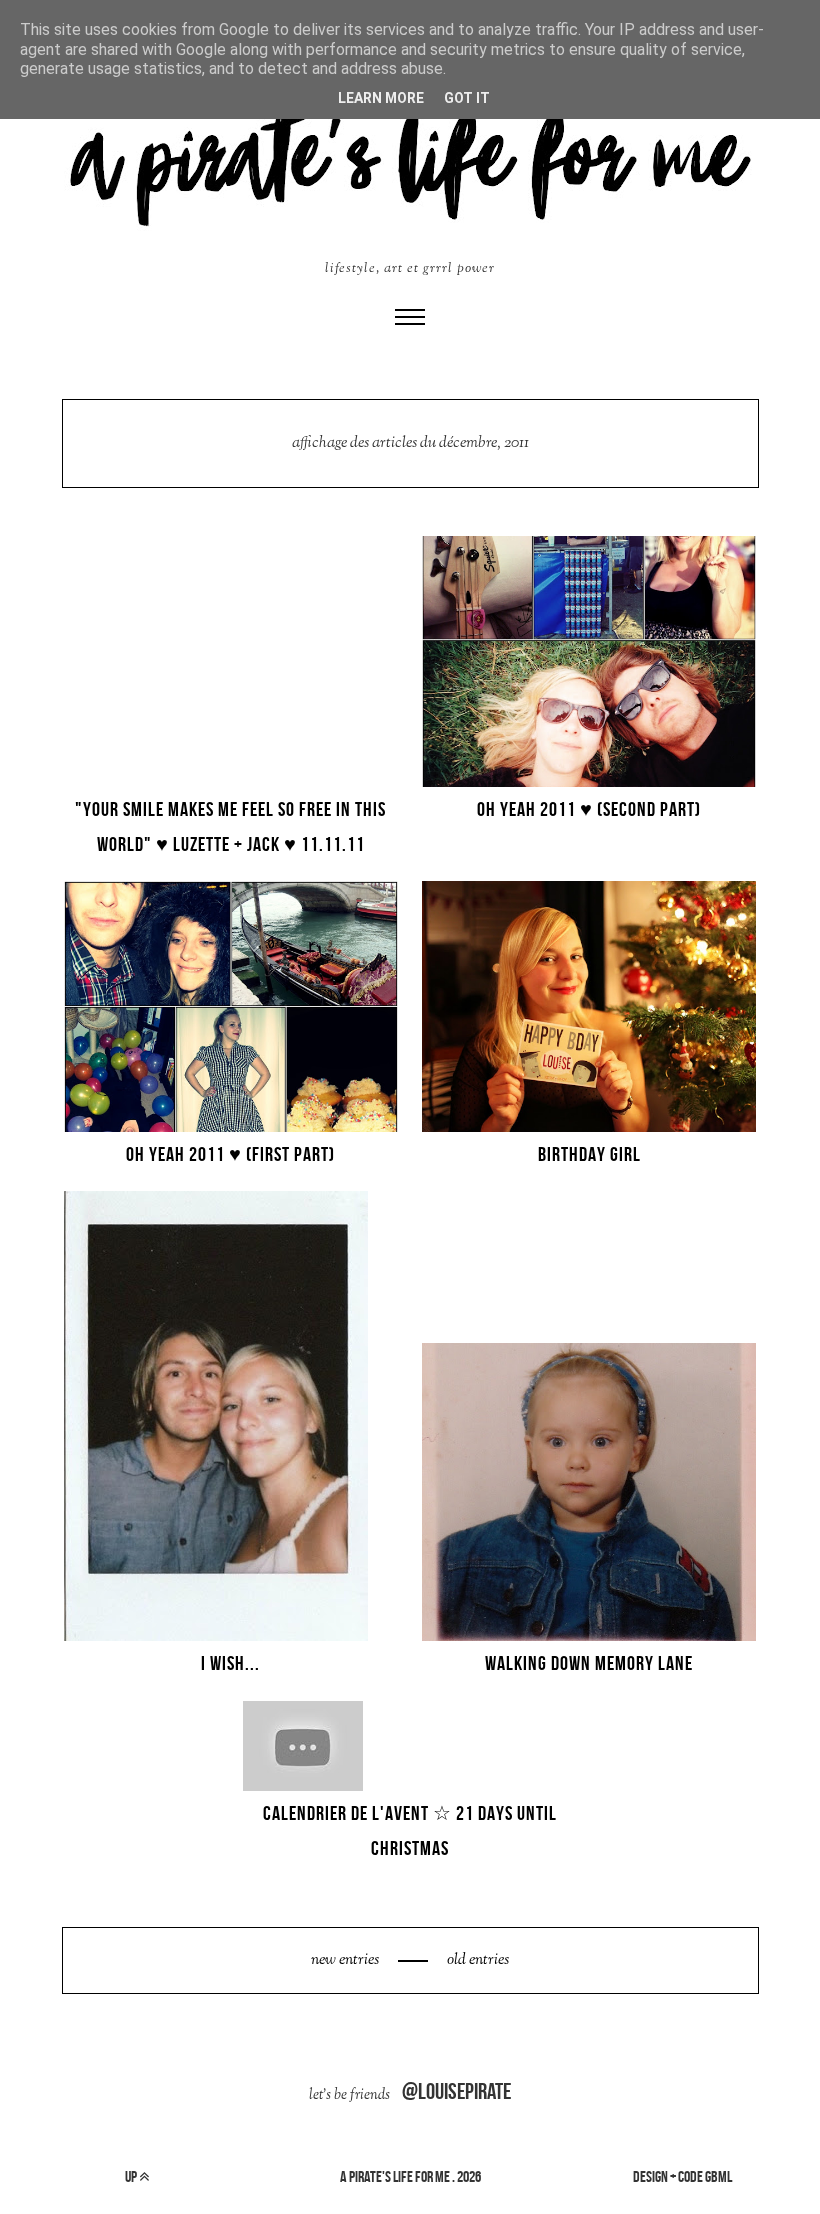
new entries (346, 1960)
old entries (476, 1960)
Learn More (381, 98)
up (132, 2176)
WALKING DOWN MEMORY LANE (589, 1663)
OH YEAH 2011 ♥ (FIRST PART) (230, 1154)
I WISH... (230, 1663)
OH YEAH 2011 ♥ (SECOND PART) (589, 809)
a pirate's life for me (395, 2176)
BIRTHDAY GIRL (589, 1154)
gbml (718, 2176)
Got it (467, 98)
